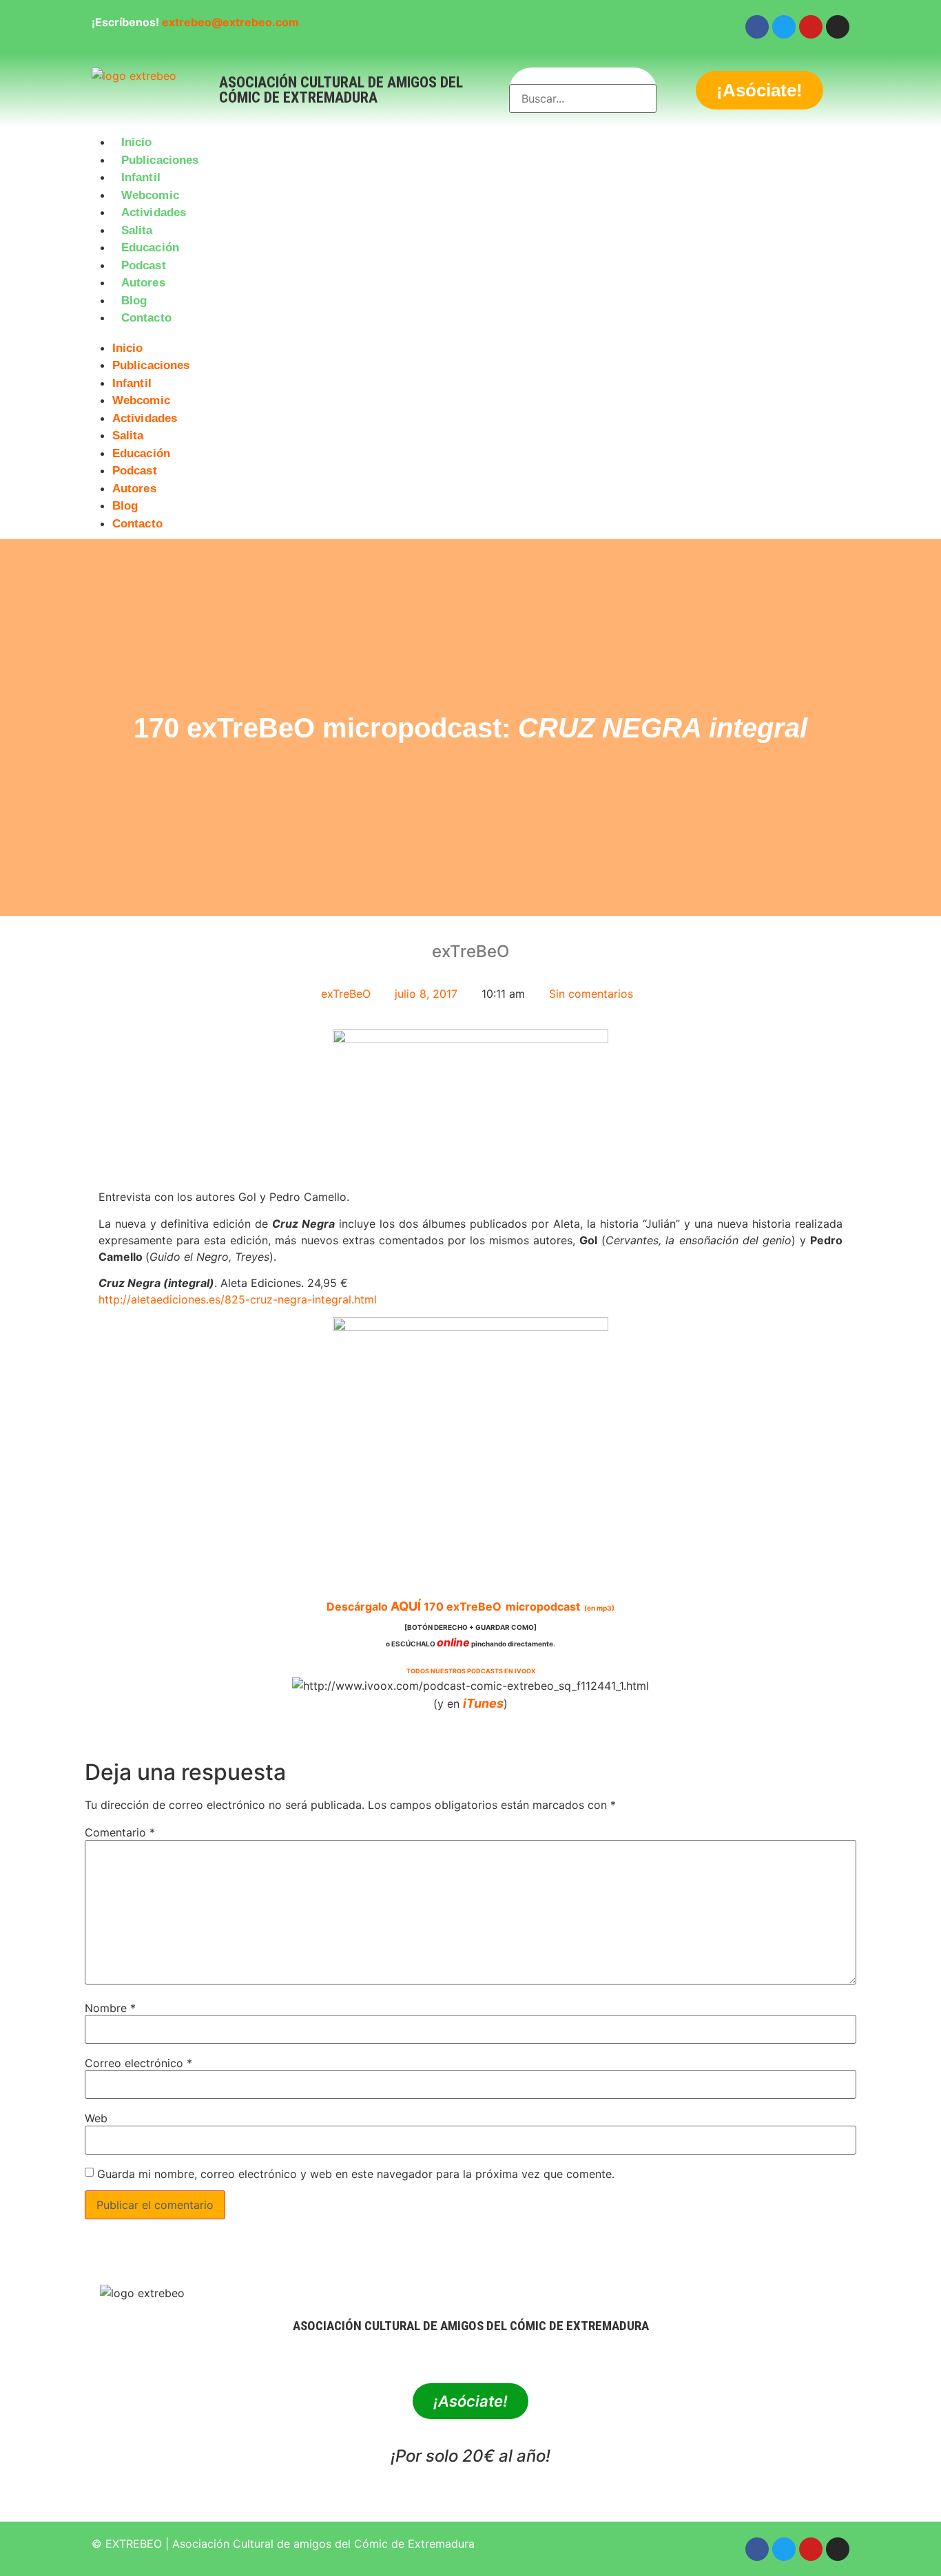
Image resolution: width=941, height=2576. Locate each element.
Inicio (137, 142)
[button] (470, 335)
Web (96, 2118)
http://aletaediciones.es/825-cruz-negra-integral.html (238, 1299)
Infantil (141, 177)
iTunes (483, 1703)
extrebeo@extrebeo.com (230, 22)
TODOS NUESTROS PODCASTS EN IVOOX (471, 1671)
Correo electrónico (138, 2063)
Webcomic (150, 195)
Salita (137, 230)
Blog (134, 301)
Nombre (110, 2008)
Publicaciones (160, 160)
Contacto (146, 318)
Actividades (154, 212)
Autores (143, 283)
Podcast (144, 265)
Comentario (120, 1832)
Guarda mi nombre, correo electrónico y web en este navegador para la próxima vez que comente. (356, 2174)
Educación (150, 248)
